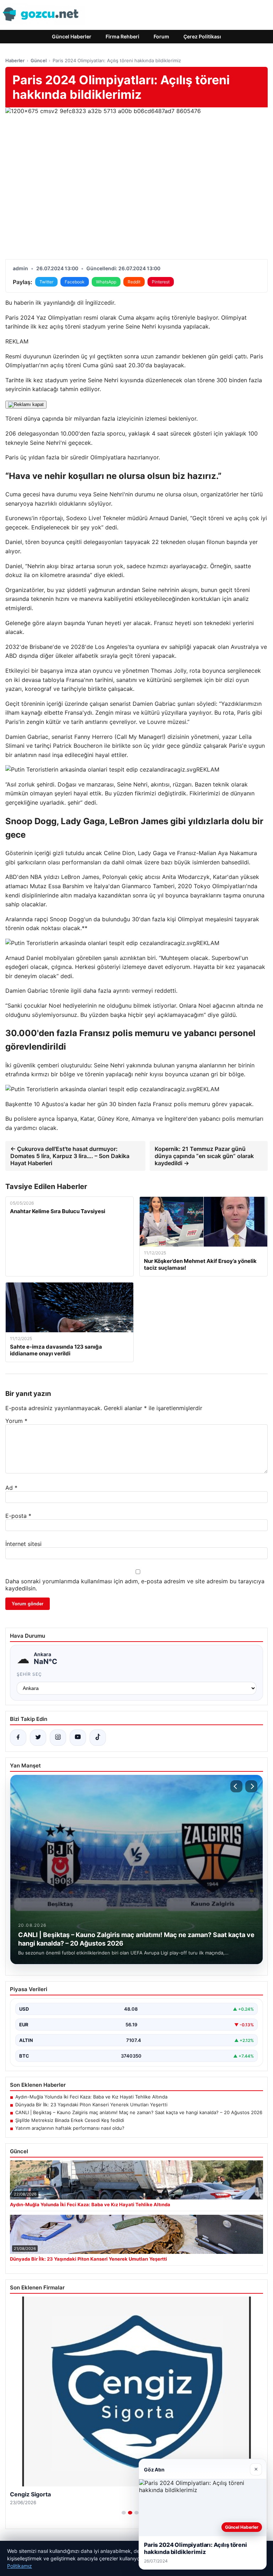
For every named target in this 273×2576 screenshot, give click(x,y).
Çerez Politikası (202, 36)
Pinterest (161, 282)
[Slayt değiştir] (124, 2513)
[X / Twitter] (38, 1738)
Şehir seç (29, 1674)
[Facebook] (18, 1738)
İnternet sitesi (23, 1544)
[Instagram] (58, 1738)
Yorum (16, 1421)
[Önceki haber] (236, 1786)
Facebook (75, 282)
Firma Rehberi (122, 36)
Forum (161, 36)
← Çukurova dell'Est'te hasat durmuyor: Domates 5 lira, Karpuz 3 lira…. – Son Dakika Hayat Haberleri (70, 1156)
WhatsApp (106, 282)
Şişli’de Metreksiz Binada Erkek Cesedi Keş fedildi (70, 2120)
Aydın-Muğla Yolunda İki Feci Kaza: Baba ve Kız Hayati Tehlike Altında (91, 2097)
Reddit (134, 282)
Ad (11, 1488)
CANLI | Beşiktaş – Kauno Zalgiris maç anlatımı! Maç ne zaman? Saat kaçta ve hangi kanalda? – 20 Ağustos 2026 (139, 2112)
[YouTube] (78, 1738)
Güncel (39, 60)
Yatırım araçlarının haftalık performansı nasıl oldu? (70, 2128)
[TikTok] (98, 1738)
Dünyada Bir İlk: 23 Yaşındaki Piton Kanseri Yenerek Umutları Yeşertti (91, 2105)
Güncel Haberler (72, 36)
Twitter (46, 282)
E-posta (18, 1516)
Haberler (15, 60)
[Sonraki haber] (251, 1786)
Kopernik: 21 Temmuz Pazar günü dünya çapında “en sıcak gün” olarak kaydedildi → (204, 1156)
